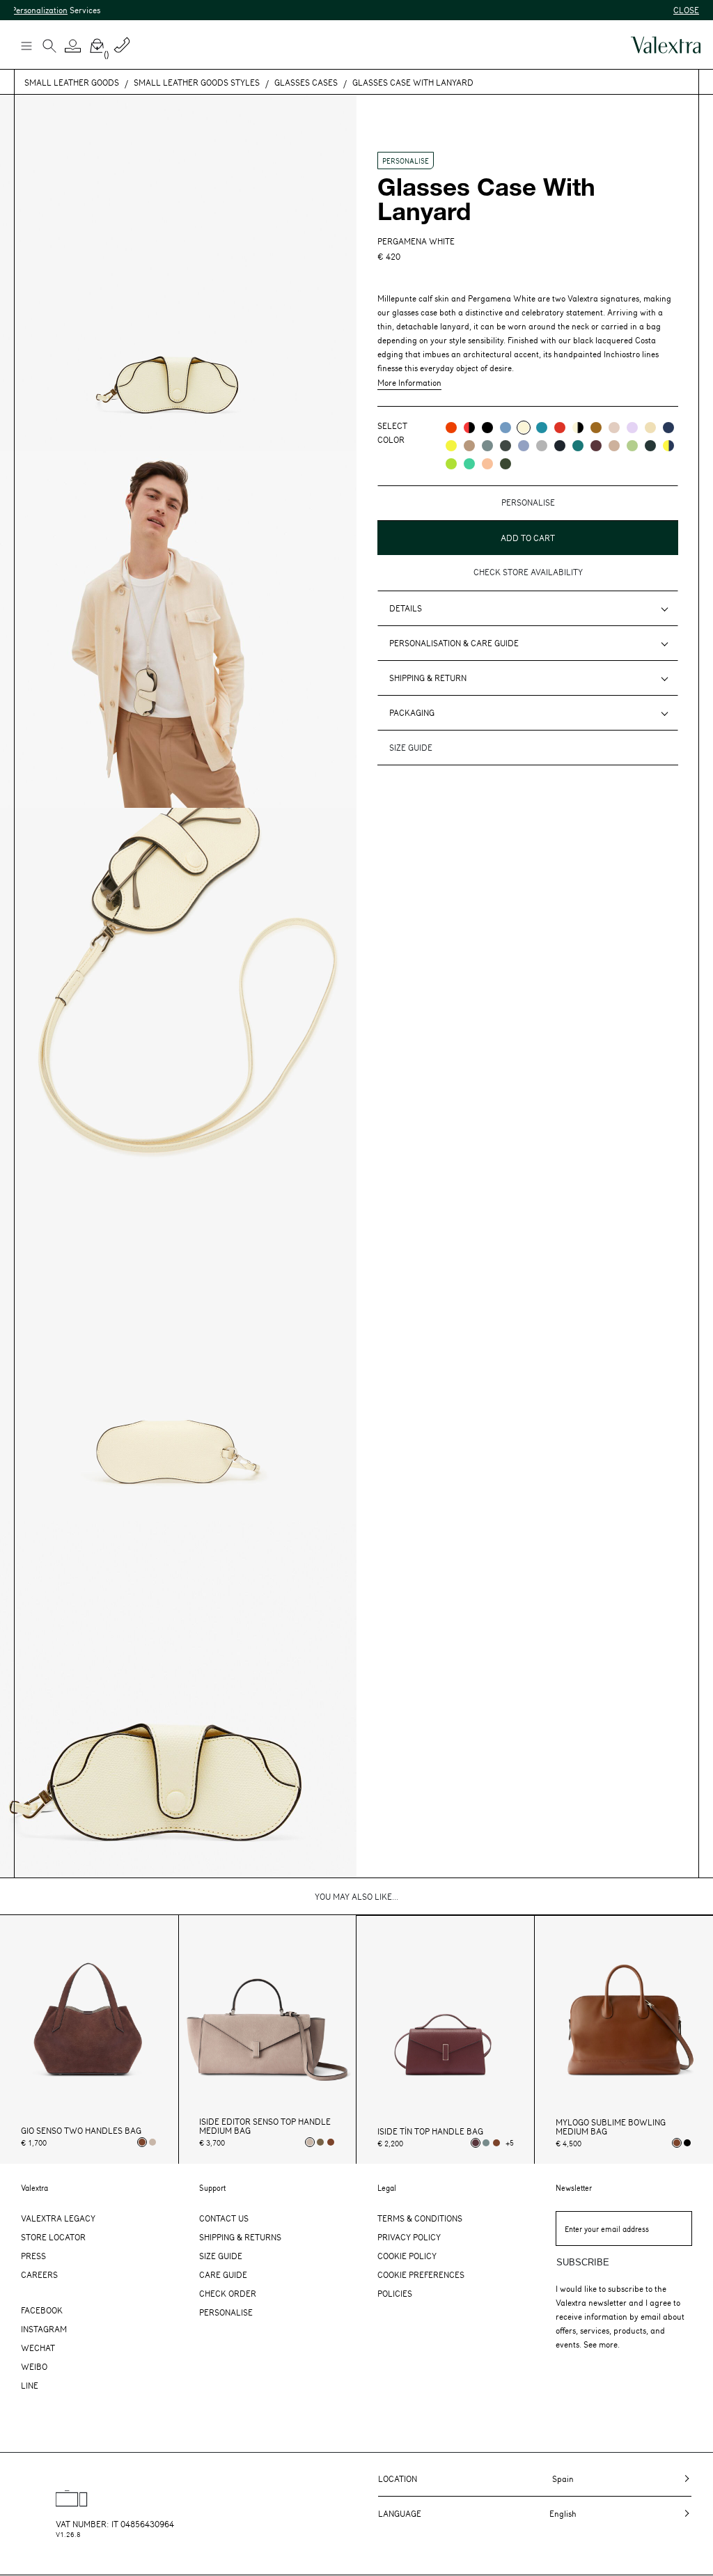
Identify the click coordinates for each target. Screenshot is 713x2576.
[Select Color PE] (632, 428)
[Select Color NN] (487, 428)
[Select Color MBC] (469, 446)
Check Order (228, 2293)
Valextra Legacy (58, 2218)
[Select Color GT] (542, 446)
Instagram (44, 2329)
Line (30, 2385)
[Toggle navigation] (26, 45)
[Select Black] (687, 2143)
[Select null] (320, 2142)
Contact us (224, 2218)
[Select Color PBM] (614, 428)
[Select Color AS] (487, 464)
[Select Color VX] (650, 446)
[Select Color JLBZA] (668, 446)
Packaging (412, 712)
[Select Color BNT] (560, 446)
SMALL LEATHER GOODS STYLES (197, 82)
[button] (73, 46)
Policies (395, 2293)
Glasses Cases (306, 82)
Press (33, 2256)
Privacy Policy (409, 2237)
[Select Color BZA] (668, 428)
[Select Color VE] (451, 464)
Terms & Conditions (420, 2218)
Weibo (34, 2366)
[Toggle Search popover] (49, 47)
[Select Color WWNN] (578, 428)
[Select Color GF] (506, 446)
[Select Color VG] (578, 446)
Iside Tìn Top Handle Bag (430, 2131)
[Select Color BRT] (524, 446)
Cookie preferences (421, 2274)
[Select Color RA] (596, 446)
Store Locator (53, 2237)
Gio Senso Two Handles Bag (81, 2131)
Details (406, 608)
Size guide (411, 747)
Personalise (226, 2312)
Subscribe (583, 2262)
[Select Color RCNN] (469, 428)
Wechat (38, 2348)
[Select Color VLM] (469, 464)
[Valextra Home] (666, 45)
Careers (39, 2274)
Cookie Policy (407, 2256)
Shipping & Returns (240, 2237)
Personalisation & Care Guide (454, 643)
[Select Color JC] (451, 446)
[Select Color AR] (451, 428)
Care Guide (223, 2274)
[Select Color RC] (560, 428)
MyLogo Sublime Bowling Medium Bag (611, 2127)
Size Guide (221, 2256)
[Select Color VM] (506, 464)
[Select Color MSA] (614, 446)
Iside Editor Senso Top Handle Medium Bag (265, 2126)
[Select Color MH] (596, 428)
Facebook (42, 2310)
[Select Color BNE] (506, 428)
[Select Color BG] (487, 446)
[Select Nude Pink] (152, 2142)
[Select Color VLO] (632, 446)
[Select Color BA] (542, 428)
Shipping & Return (428, 678)
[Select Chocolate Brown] (331, 2142)
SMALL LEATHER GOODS (72, 82)
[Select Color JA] (650, 428)
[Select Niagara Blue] (486, 2143)
